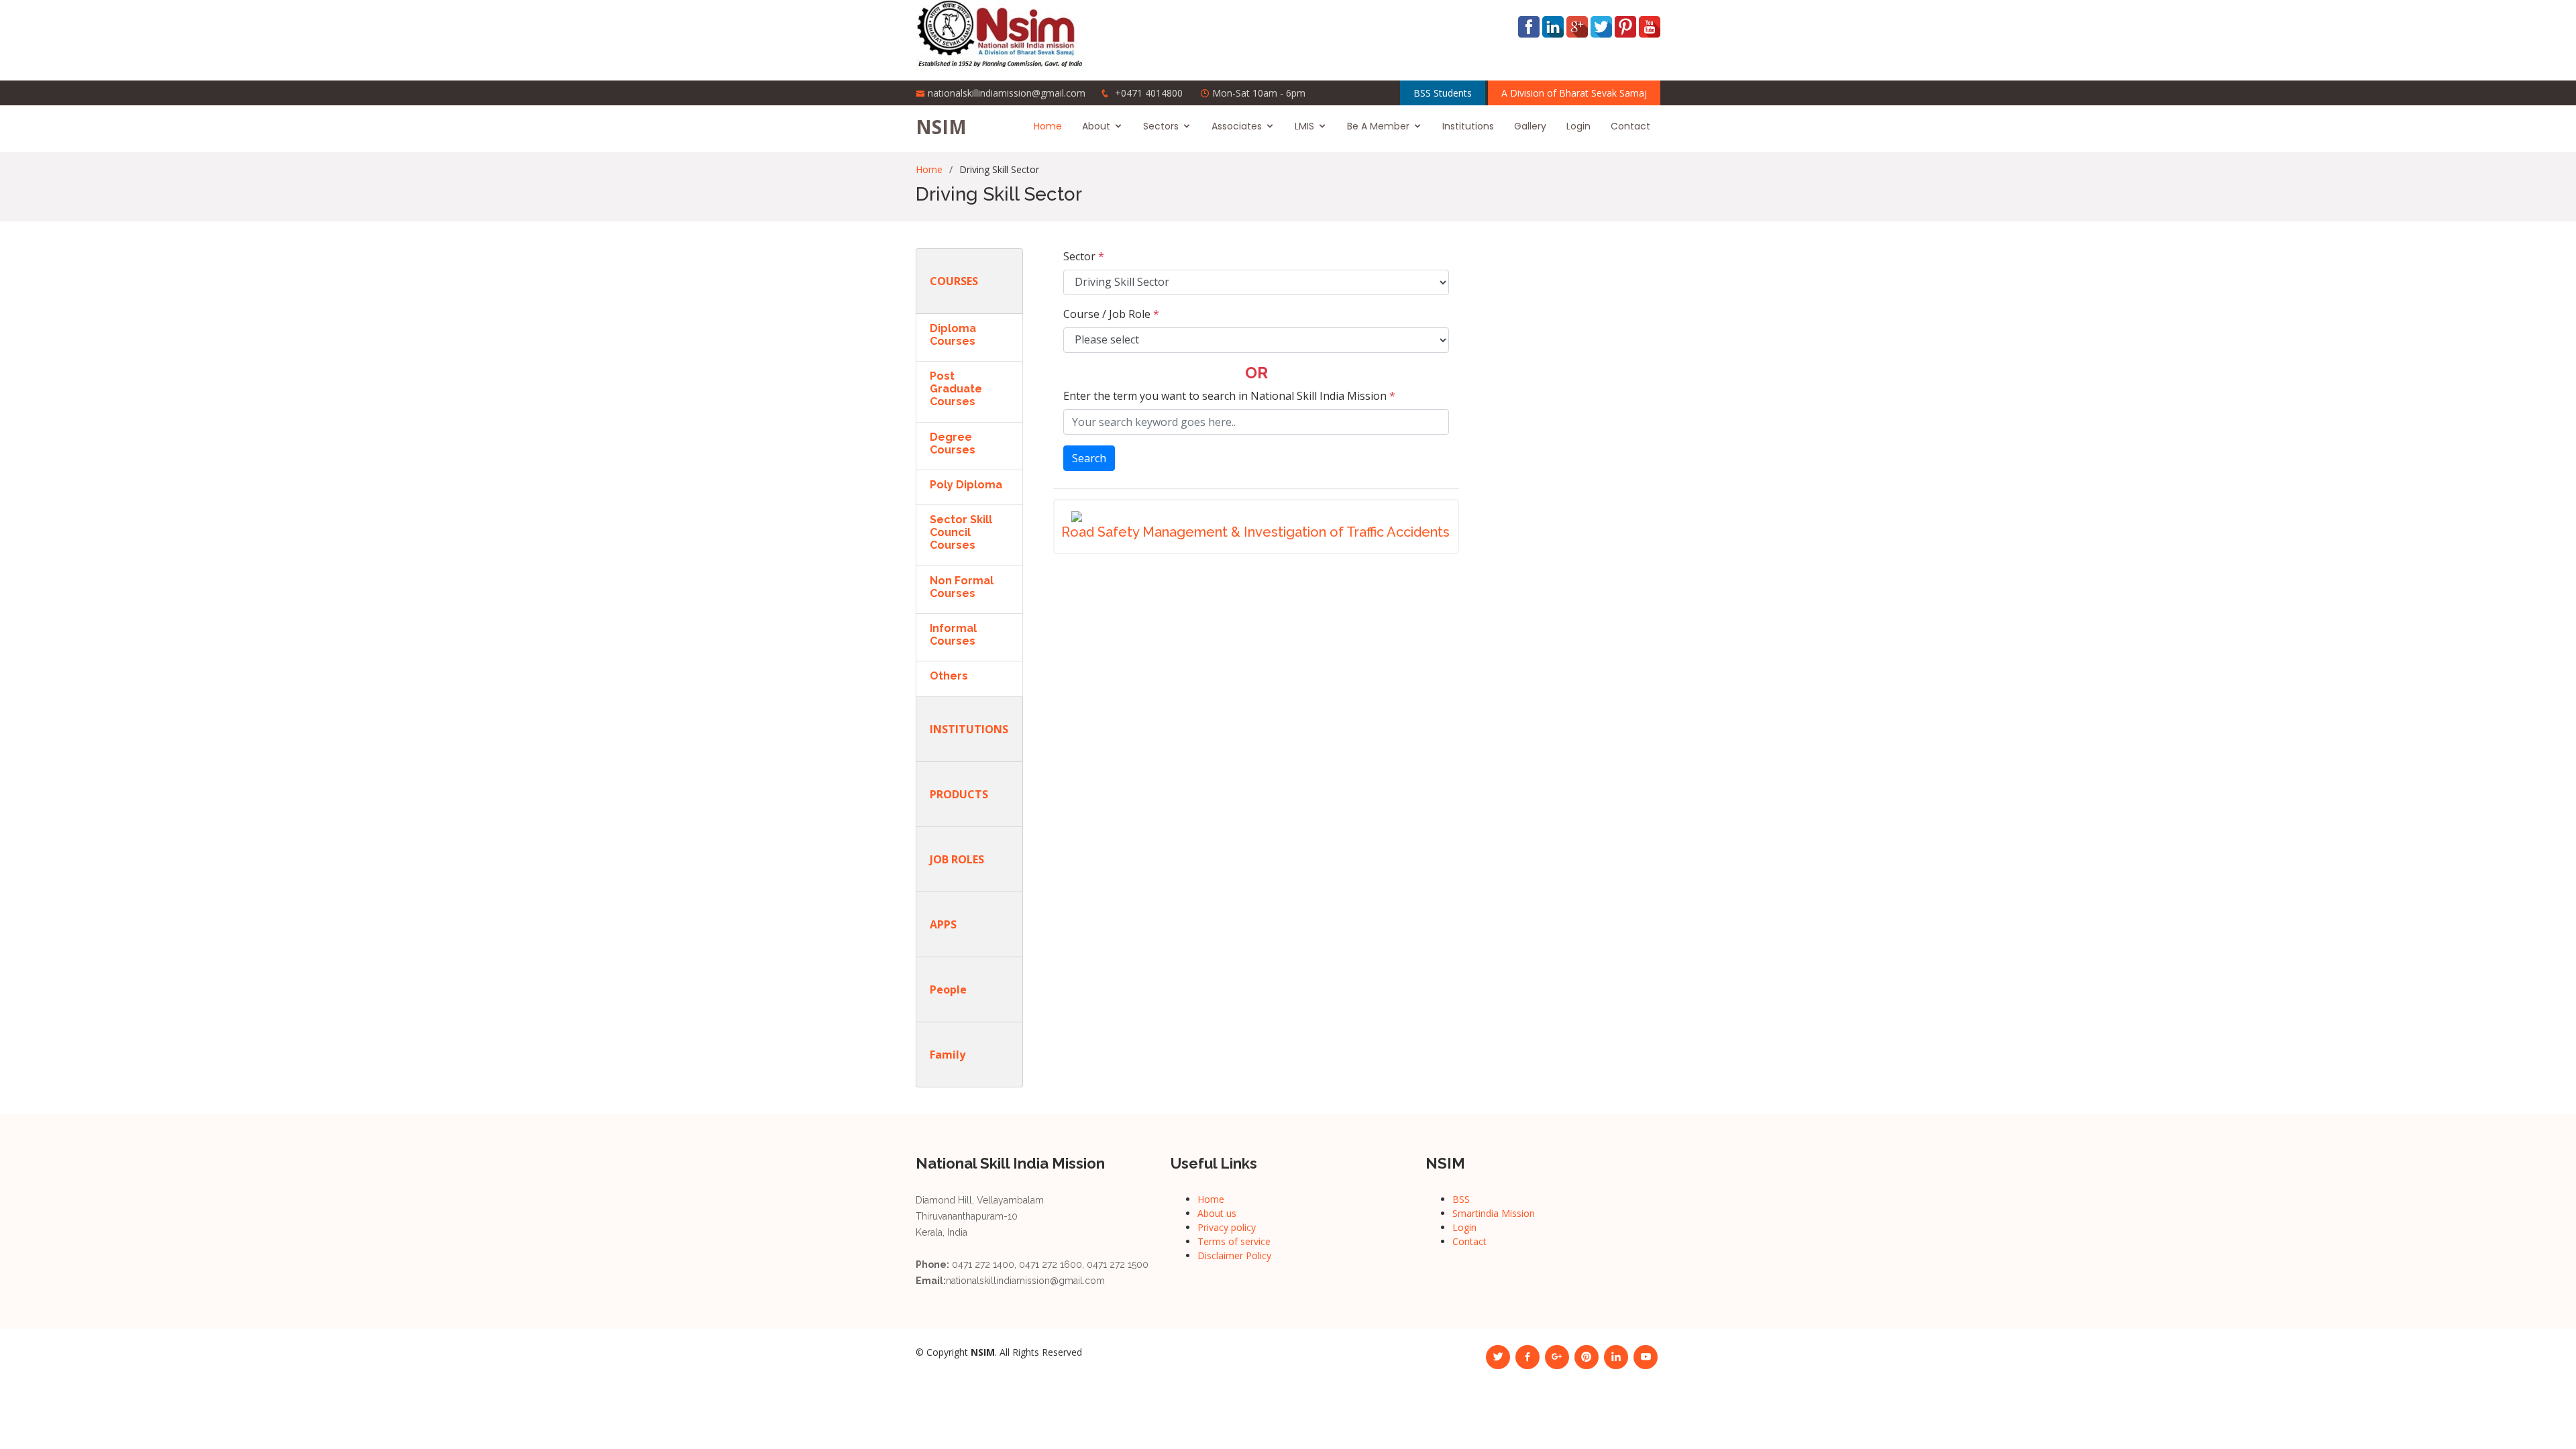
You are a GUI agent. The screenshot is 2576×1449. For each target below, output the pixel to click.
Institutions (1468, 126)
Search (1089, 458)
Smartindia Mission (1494, 1213)
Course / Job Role (1111, 314)
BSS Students (1443, 93)
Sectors (1161, 126)
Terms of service (1234, 1241)
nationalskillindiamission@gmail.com (1007, 93)
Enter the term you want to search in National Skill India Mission (1229, 396)
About (1096, 126)
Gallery (1530, 126)
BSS (1461, 1199)
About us (1217, 1213)
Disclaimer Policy (1234, 1255)
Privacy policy (1227, 1227)
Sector (1084, 256)
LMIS (1304, 126)
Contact (1630, 126)
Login (1578, 126)
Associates (1237, 126)
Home (1048, 126)
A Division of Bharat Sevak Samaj (1574, 93)
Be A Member (1378, 126)
